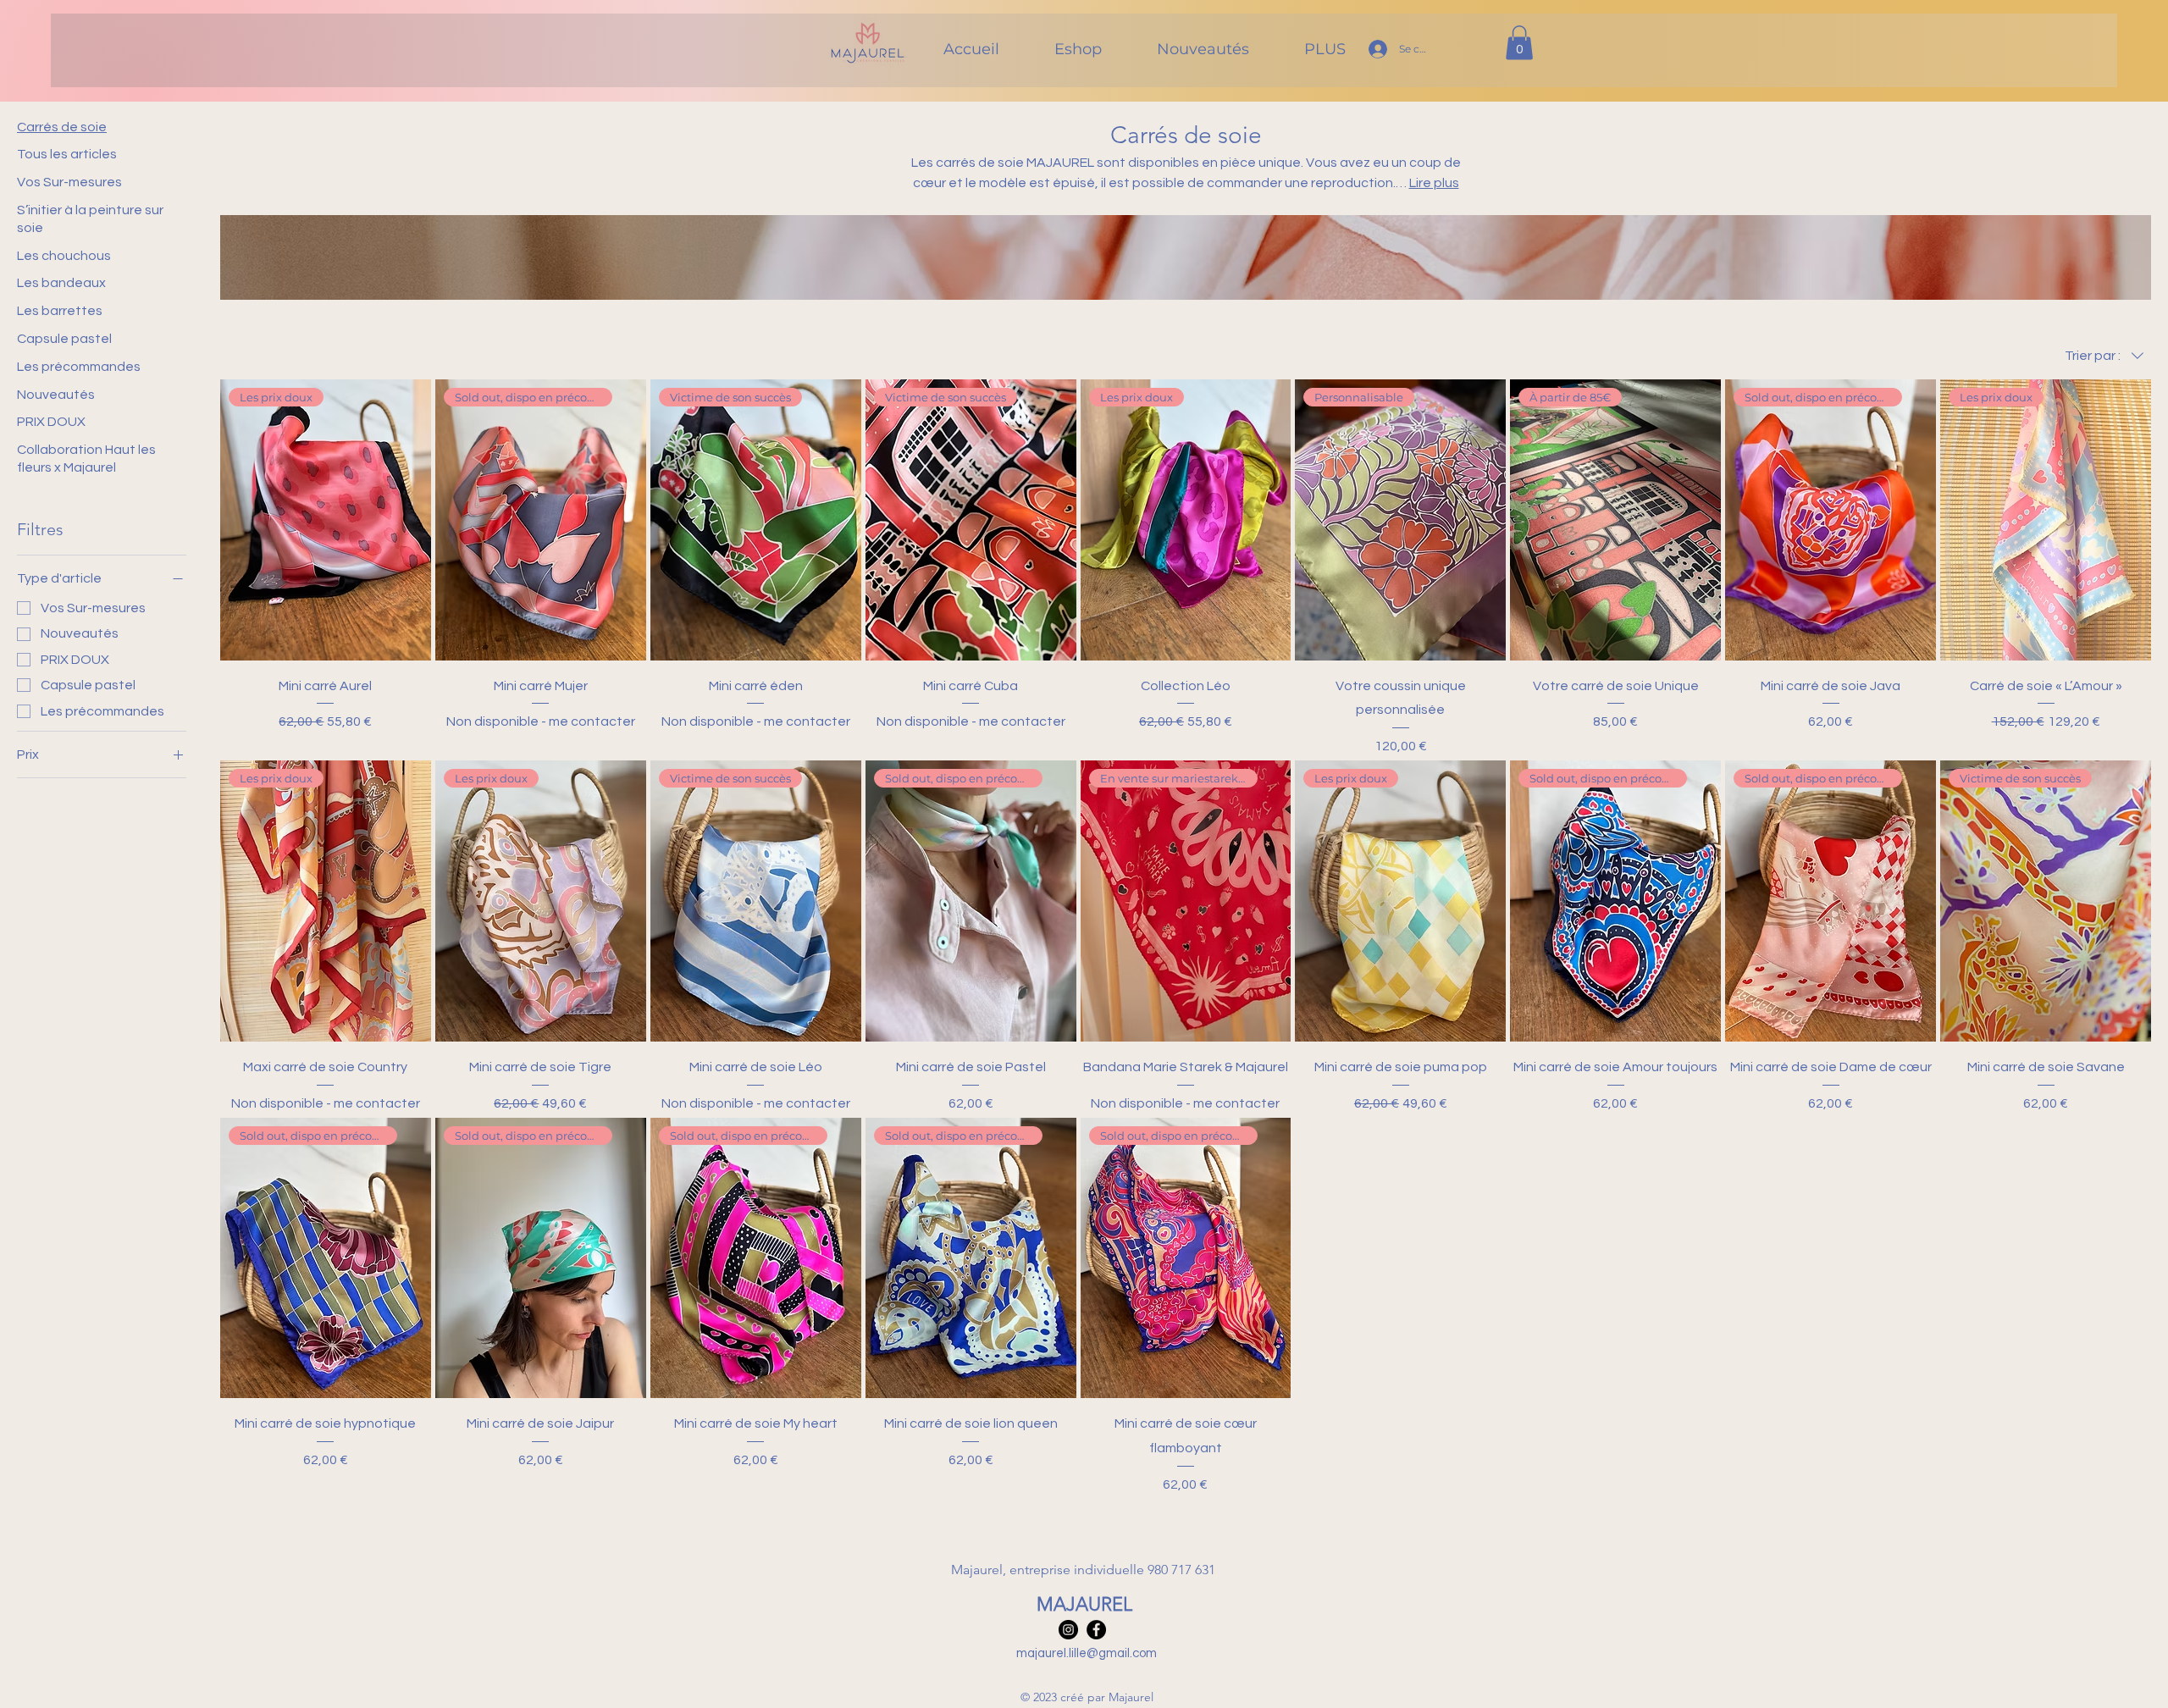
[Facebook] (1096, 1630)
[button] (1519, 43)
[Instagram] (1068, 1630)
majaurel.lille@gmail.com (1087, 1653)
